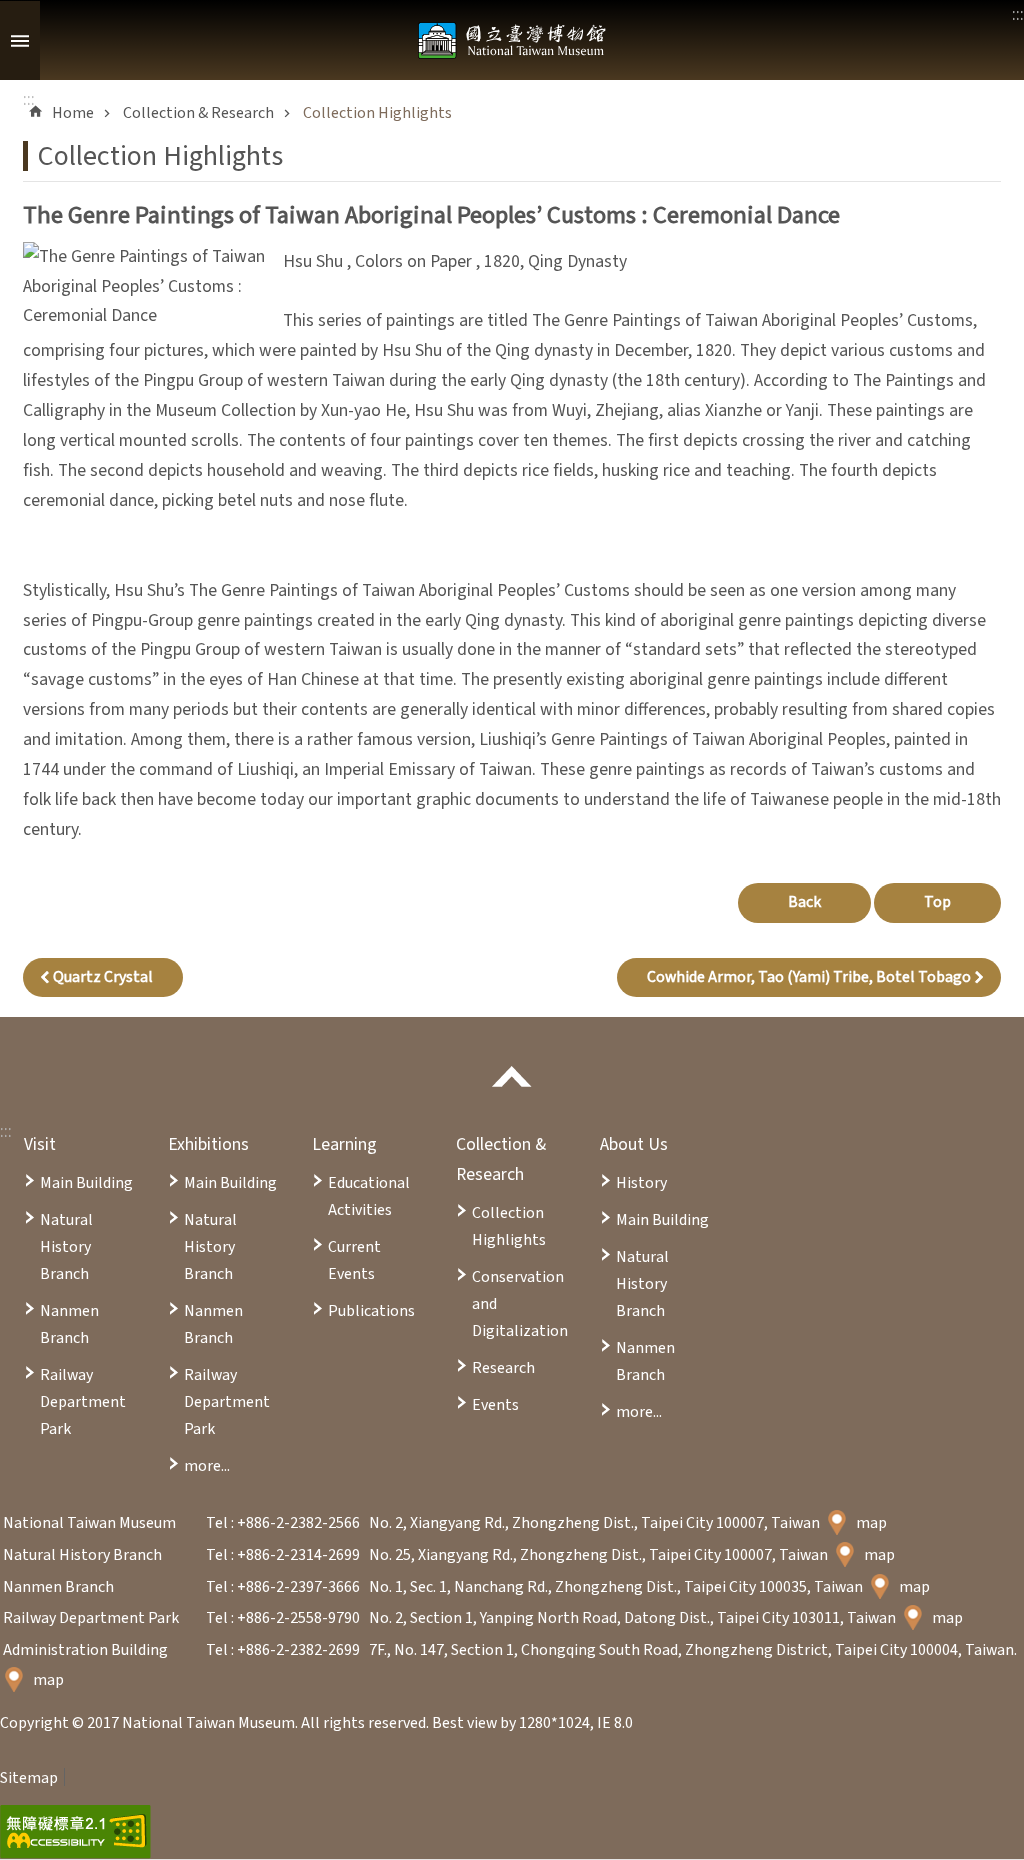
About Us (634, 1144)
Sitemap (29, 1778)
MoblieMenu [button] (20, 40)
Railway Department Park (83, 1402)
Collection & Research (198, 113)
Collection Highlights (377, 113)
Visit (40, 1144)
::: (6, 1131)
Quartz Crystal (103, 977)
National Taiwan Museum (512, 40)
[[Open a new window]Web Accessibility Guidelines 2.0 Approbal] (75, 1832)
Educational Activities (369, 1196)
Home (73, 113)
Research (503, 1368)
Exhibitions (208, 1144)
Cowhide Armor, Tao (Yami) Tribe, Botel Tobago (809, 977)
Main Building (86, 1183)
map (871, 1523)
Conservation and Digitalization (520, 1304)
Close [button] (512, 1076)
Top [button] (937, 902)
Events (495, 1405)
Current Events (354, 1260)
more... (207, 1466)
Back (804, 902)
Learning (344, 1144)
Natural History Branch (66, 1247)
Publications (371, 1311)
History (641, 1183)
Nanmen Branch (69, 1324)
